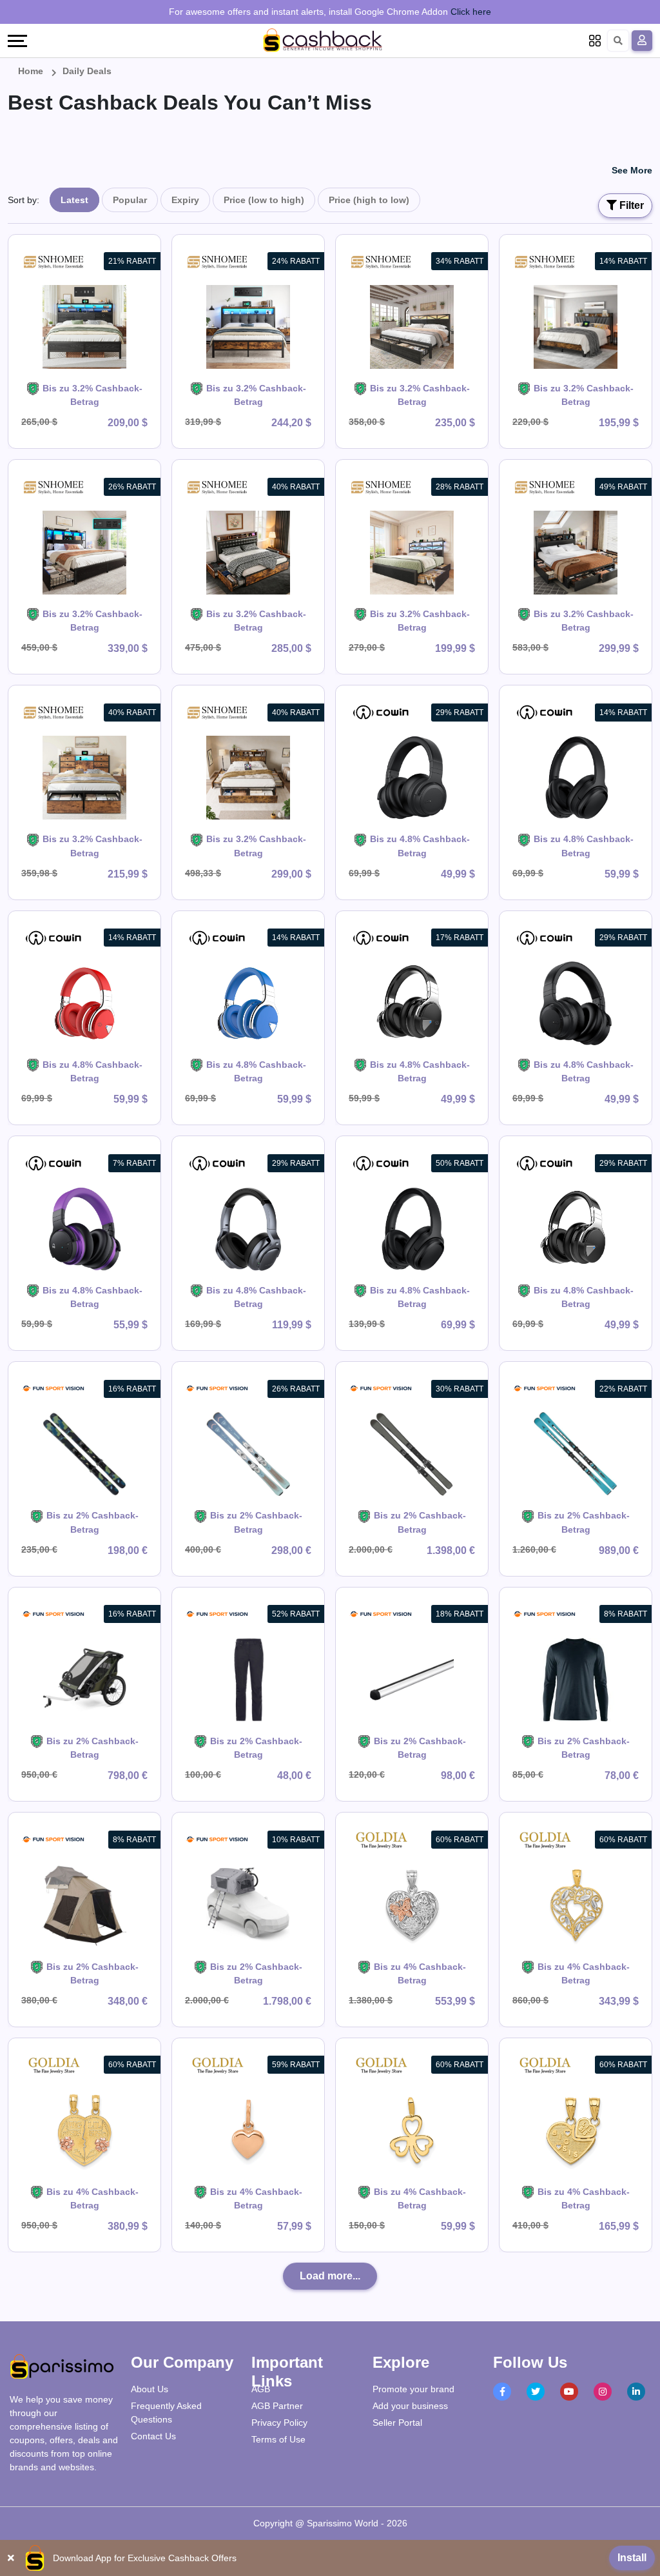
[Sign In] (642, 41)
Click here (471, 12)
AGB (261, 2389)
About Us (150, 2389)
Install (632, 2558)
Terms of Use (278, 2439)
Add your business (410, 2406)
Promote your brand (413, 2389)
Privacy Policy (279, 2423)
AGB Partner (277, 2406)
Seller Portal (397, 2423)
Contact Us (153, 2436)
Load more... (330, 2276)
